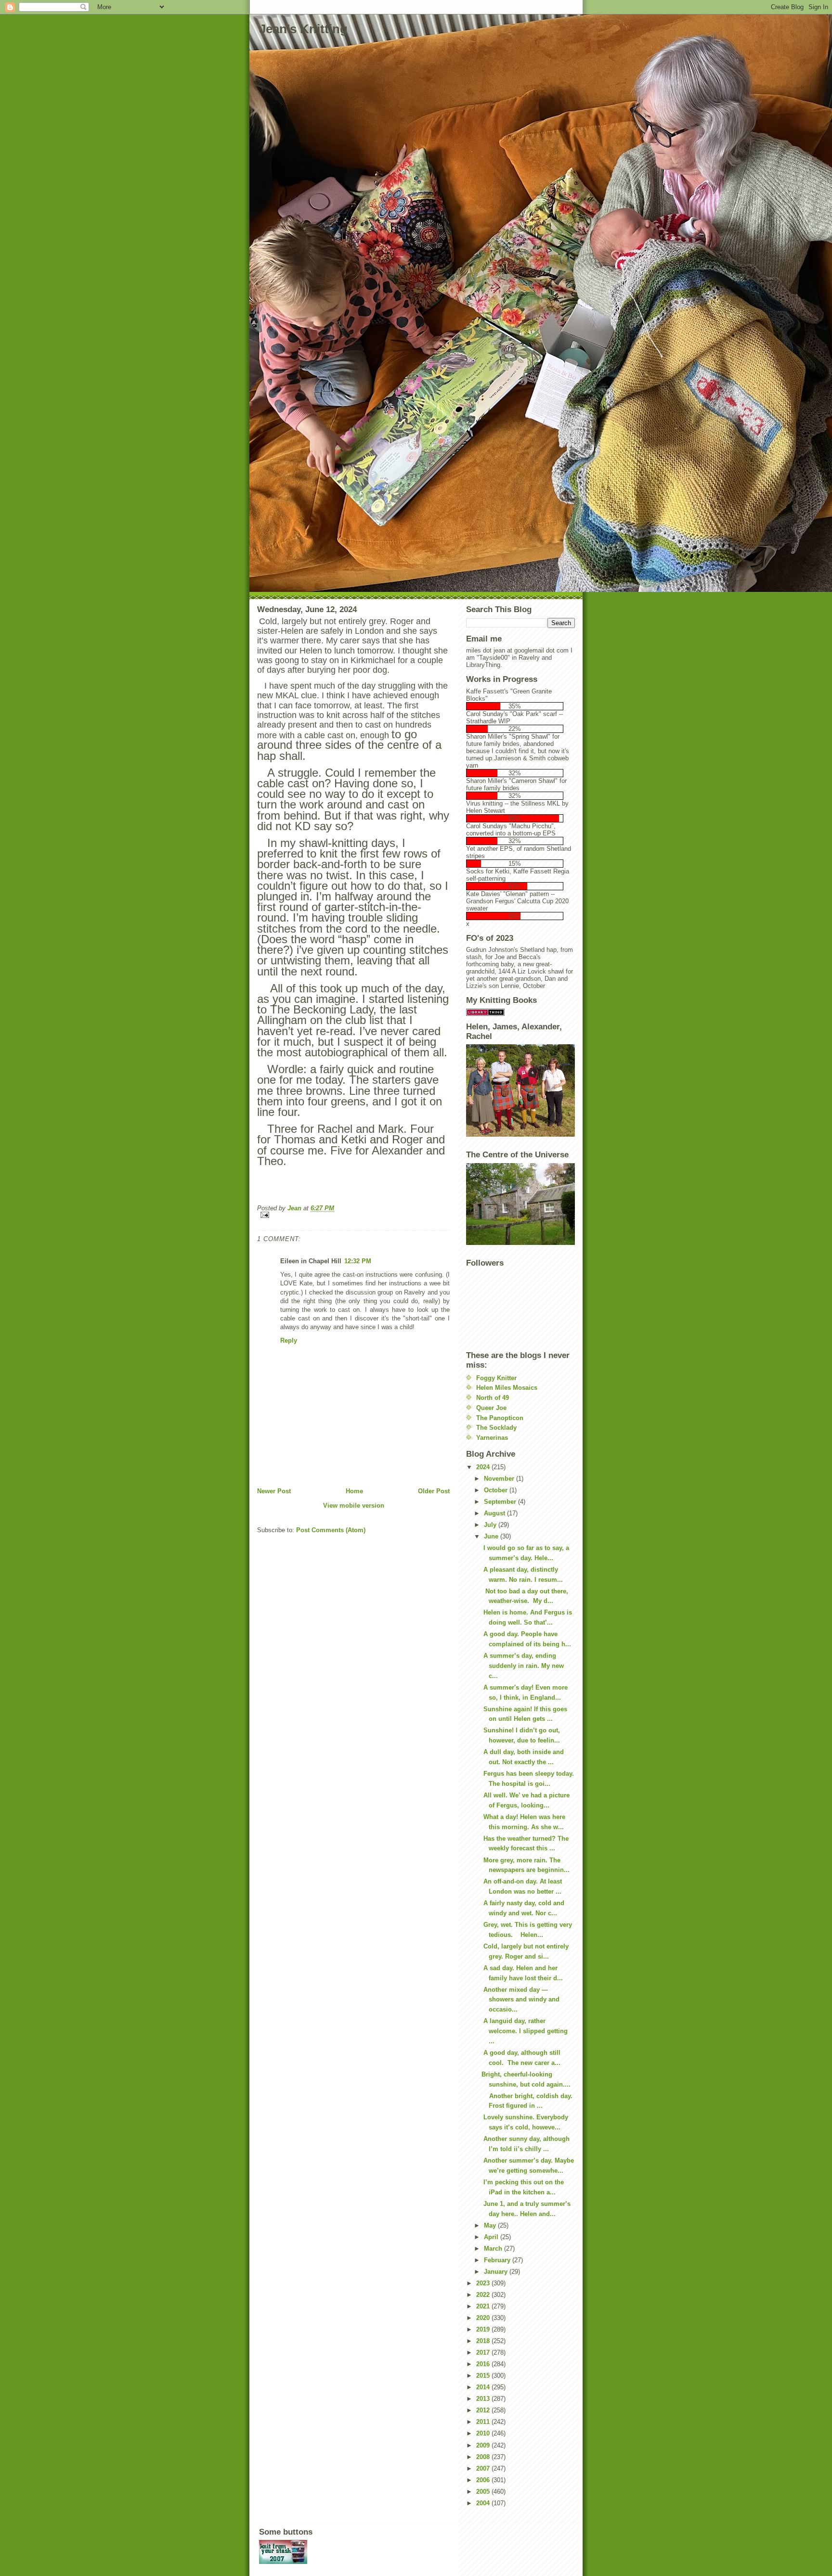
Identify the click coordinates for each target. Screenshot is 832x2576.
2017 (484, 2352)
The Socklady (496, 1428)
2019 (484, 2329)
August (495, 1513)
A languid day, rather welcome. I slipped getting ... (525, 2031)
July (491, 1525)
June (492, 1536)
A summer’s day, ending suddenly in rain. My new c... (523, 1666)
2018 (484, 2341)
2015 (484, 2376)
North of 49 (493, 1398)
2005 (484, 2492)
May (491, 2225)
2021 (484, 2306)
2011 (484, 2422)
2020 (484, 2318)
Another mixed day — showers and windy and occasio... (520, 2000)
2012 (484, 2410)
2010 (484, 2433)
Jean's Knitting (303, 29)
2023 (484, 2283)
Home (354, 1491)
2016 (484, 2364)
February (498, 2260)
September (501, 1502)
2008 (484, 2457)
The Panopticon (500, 1418)
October (497, 1490)
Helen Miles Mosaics (507, 1388)
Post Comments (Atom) (331, 1530)
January (497, 2272)
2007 (484, 2468)
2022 (484, 2295)
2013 (484, 2399)
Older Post (434, 1491)
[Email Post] (353, 1215)
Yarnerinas (492, 1438)
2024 (484, 1467)
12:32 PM (358, 1261)
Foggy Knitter (496, 1378)
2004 (484, 2503)
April (492, 2237)
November (500, 1479)
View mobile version (354, 1506)
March (494, 2249)
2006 (484, 2480)
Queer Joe (491, 1408)
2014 (484, 2387)
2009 (484, 2445)
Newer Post (274, 1491)
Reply (289, 1340)
